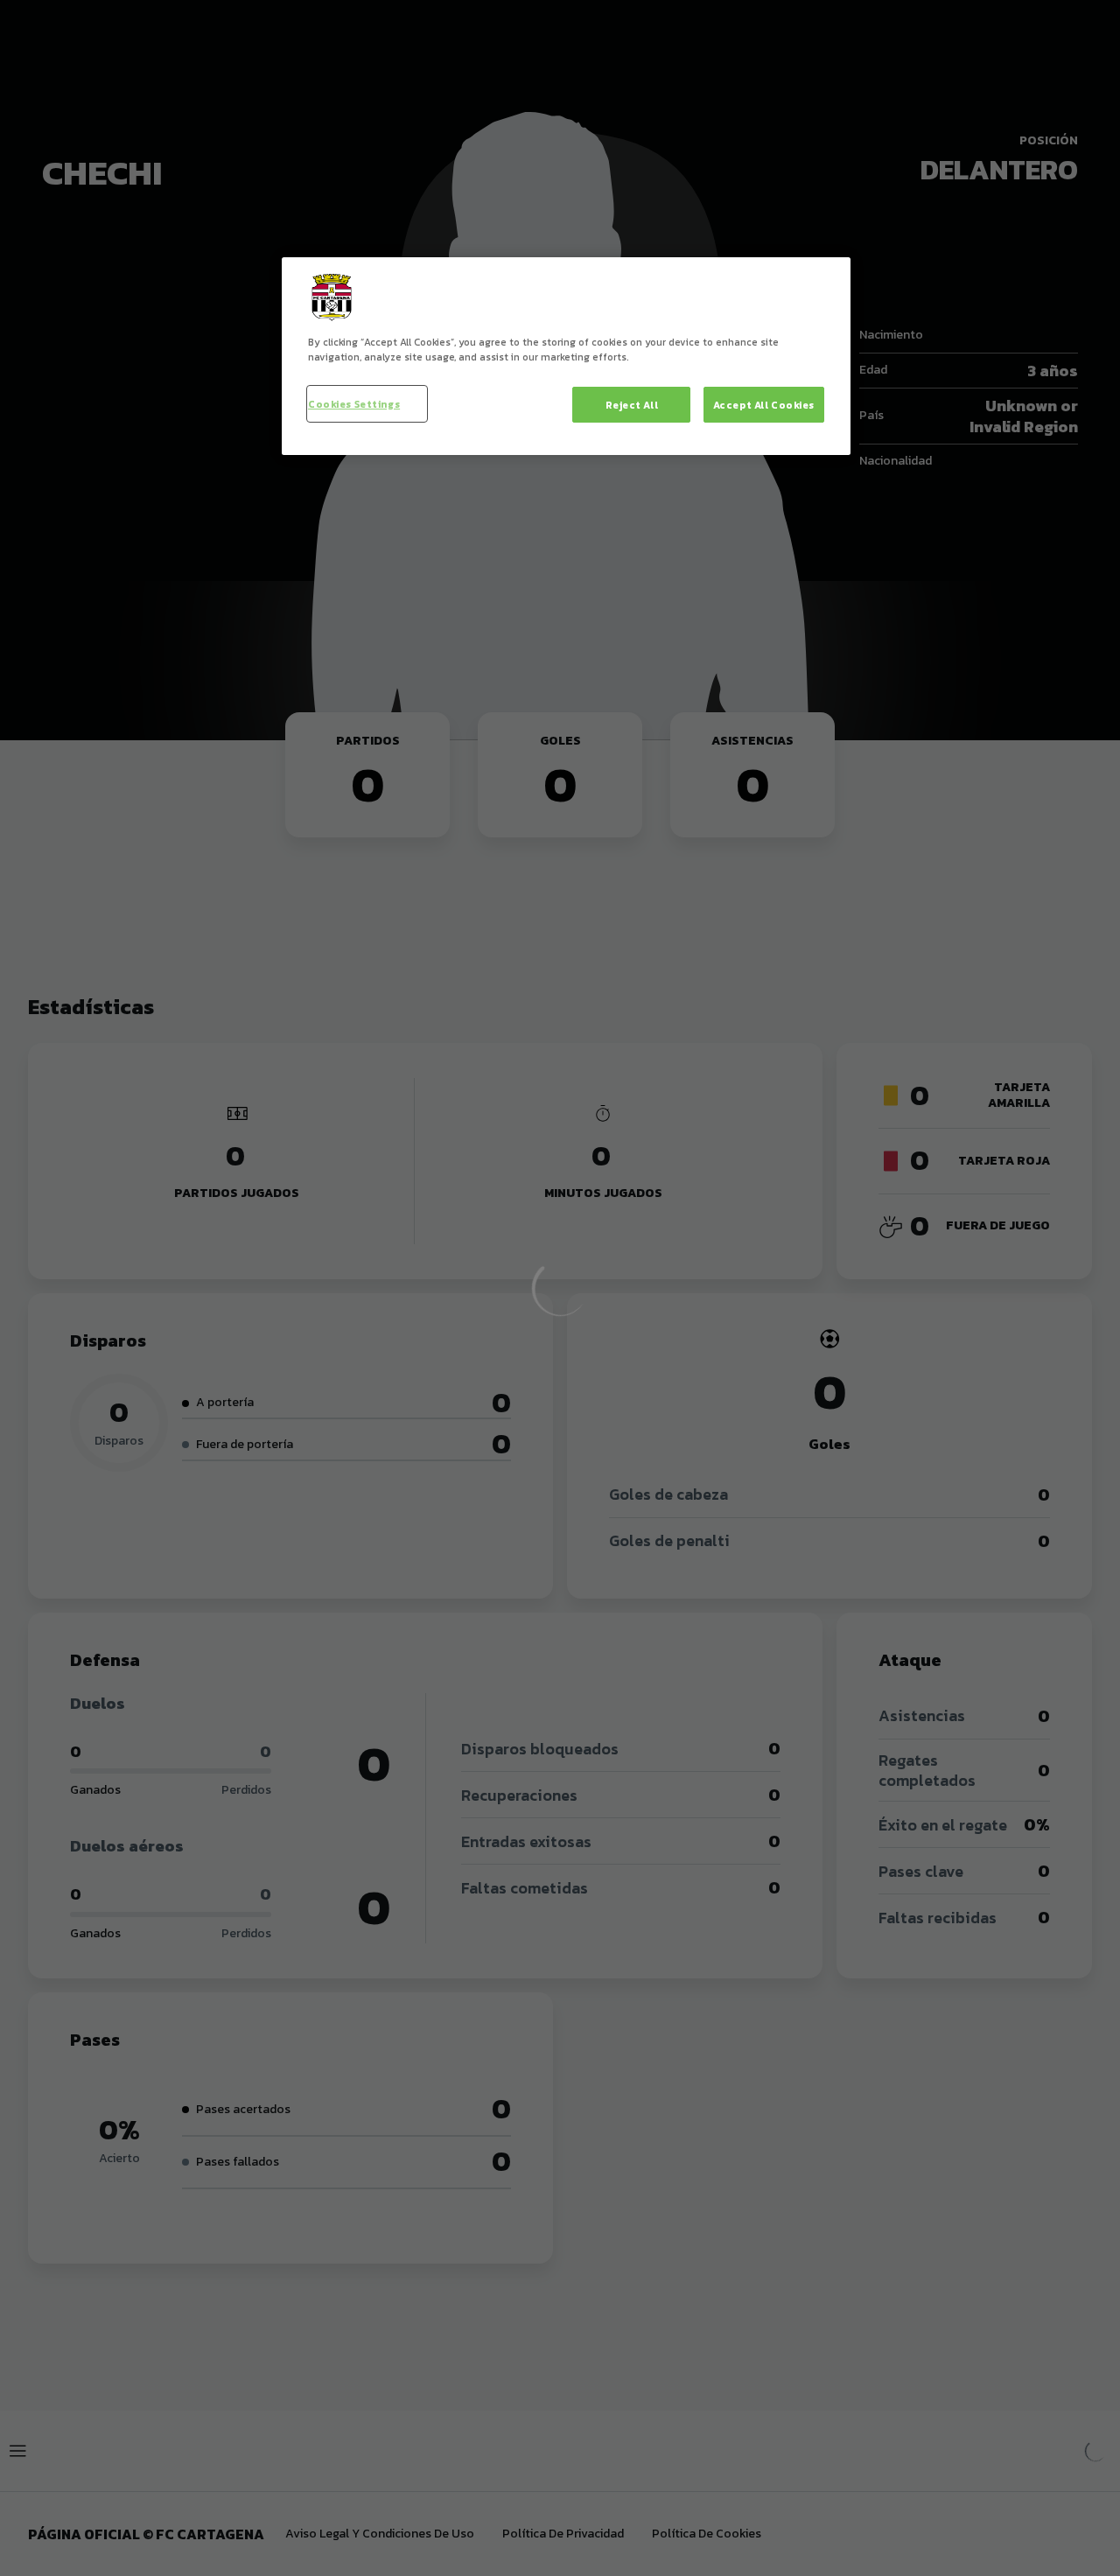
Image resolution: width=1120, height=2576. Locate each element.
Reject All (632, 405)
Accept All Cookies (764, 405)
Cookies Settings (354, 404)
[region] (566, 356)
